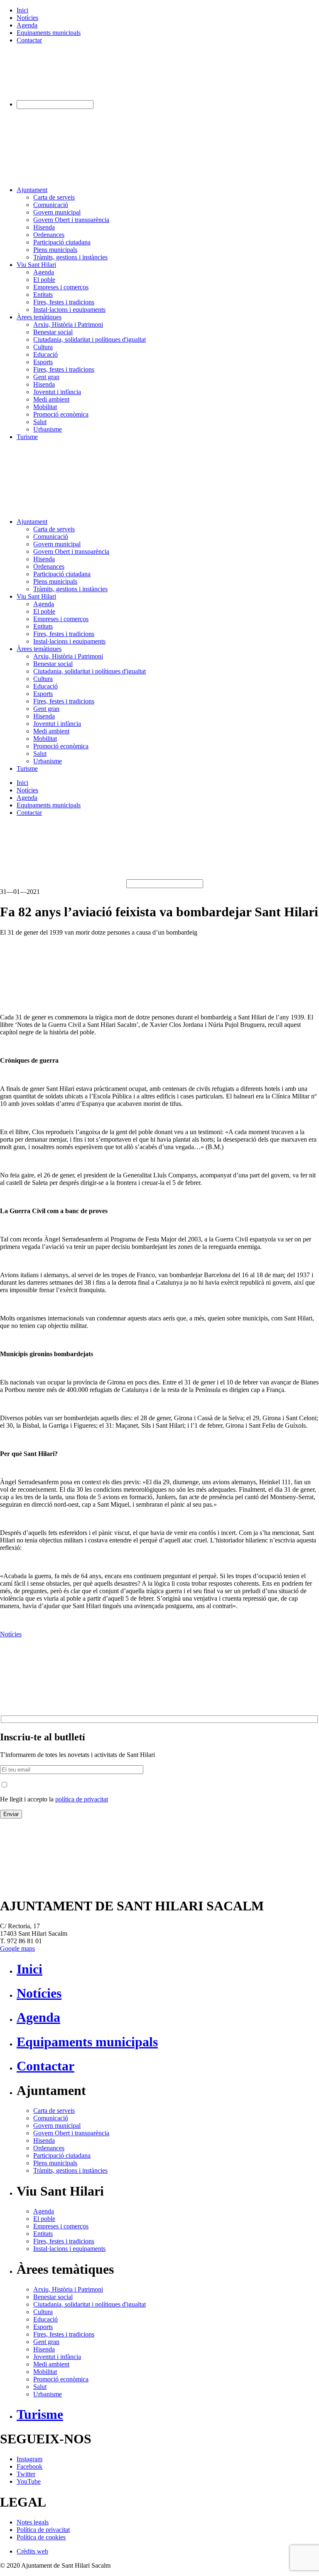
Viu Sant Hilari (36, 265)
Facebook (29, 2466)
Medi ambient (51, 399)
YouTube (29, 2481)
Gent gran (46, 377)
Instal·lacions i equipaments (69, 310)
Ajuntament (32, 190)
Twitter (26, 2474)
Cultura (43, 347)
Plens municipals (55, 250)
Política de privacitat (43, 2530)
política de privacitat (82, 1799)
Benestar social (53, 332)
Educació (45, 354)
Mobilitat (45, 407)
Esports (43, 362)
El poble (44, 280)
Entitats (43, 295)
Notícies (27, 18)
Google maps (17, 1948)
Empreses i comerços (61, 287)
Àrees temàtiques (39, 317)
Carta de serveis (54, 197)
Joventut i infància (57, 392)
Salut (40, 422)
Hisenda (44, 227)
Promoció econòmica (61, 414)
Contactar (29, 40)
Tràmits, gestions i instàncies (70, 257)
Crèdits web (32, 2551)
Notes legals (33, 2522)
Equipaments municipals (49, 33)
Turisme (27, 437)
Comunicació (51, 205)
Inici (22, 10)
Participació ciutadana (62, 242)
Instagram (29, 2459)
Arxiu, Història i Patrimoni (68, 324)
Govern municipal (57, 212)
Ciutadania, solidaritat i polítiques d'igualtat (90, 339)
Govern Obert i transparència (71, 220)
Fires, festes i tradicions (64, 302)
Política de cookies (41, 2537)
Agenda (27, 25)
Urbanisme (48, 429)
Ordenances (49, 235)
